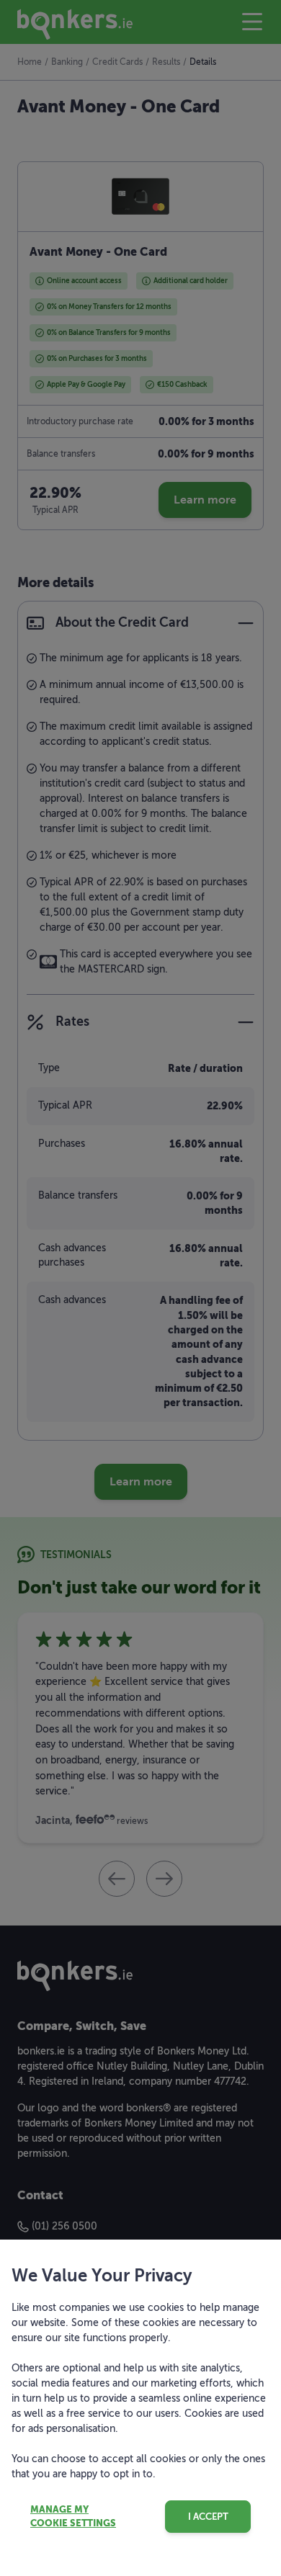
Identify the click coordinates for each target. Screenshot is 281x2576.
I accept (208, 2517)
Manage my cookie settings (73, 2517)
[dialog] (140, 1288)
